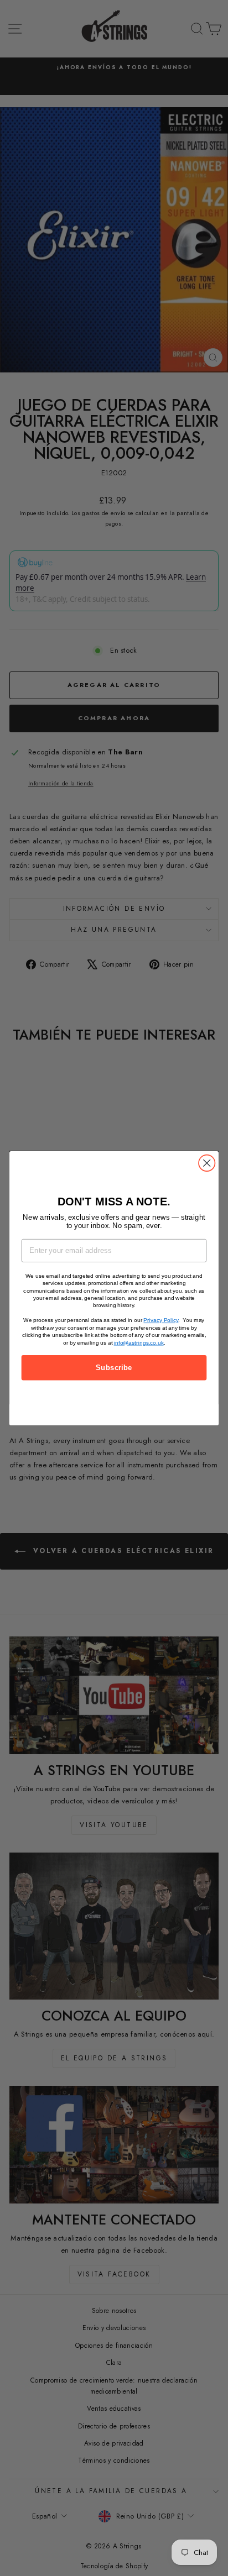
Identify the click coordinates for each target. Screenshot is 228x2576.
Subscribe (114, 1367)
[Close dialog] (207, 1163)
